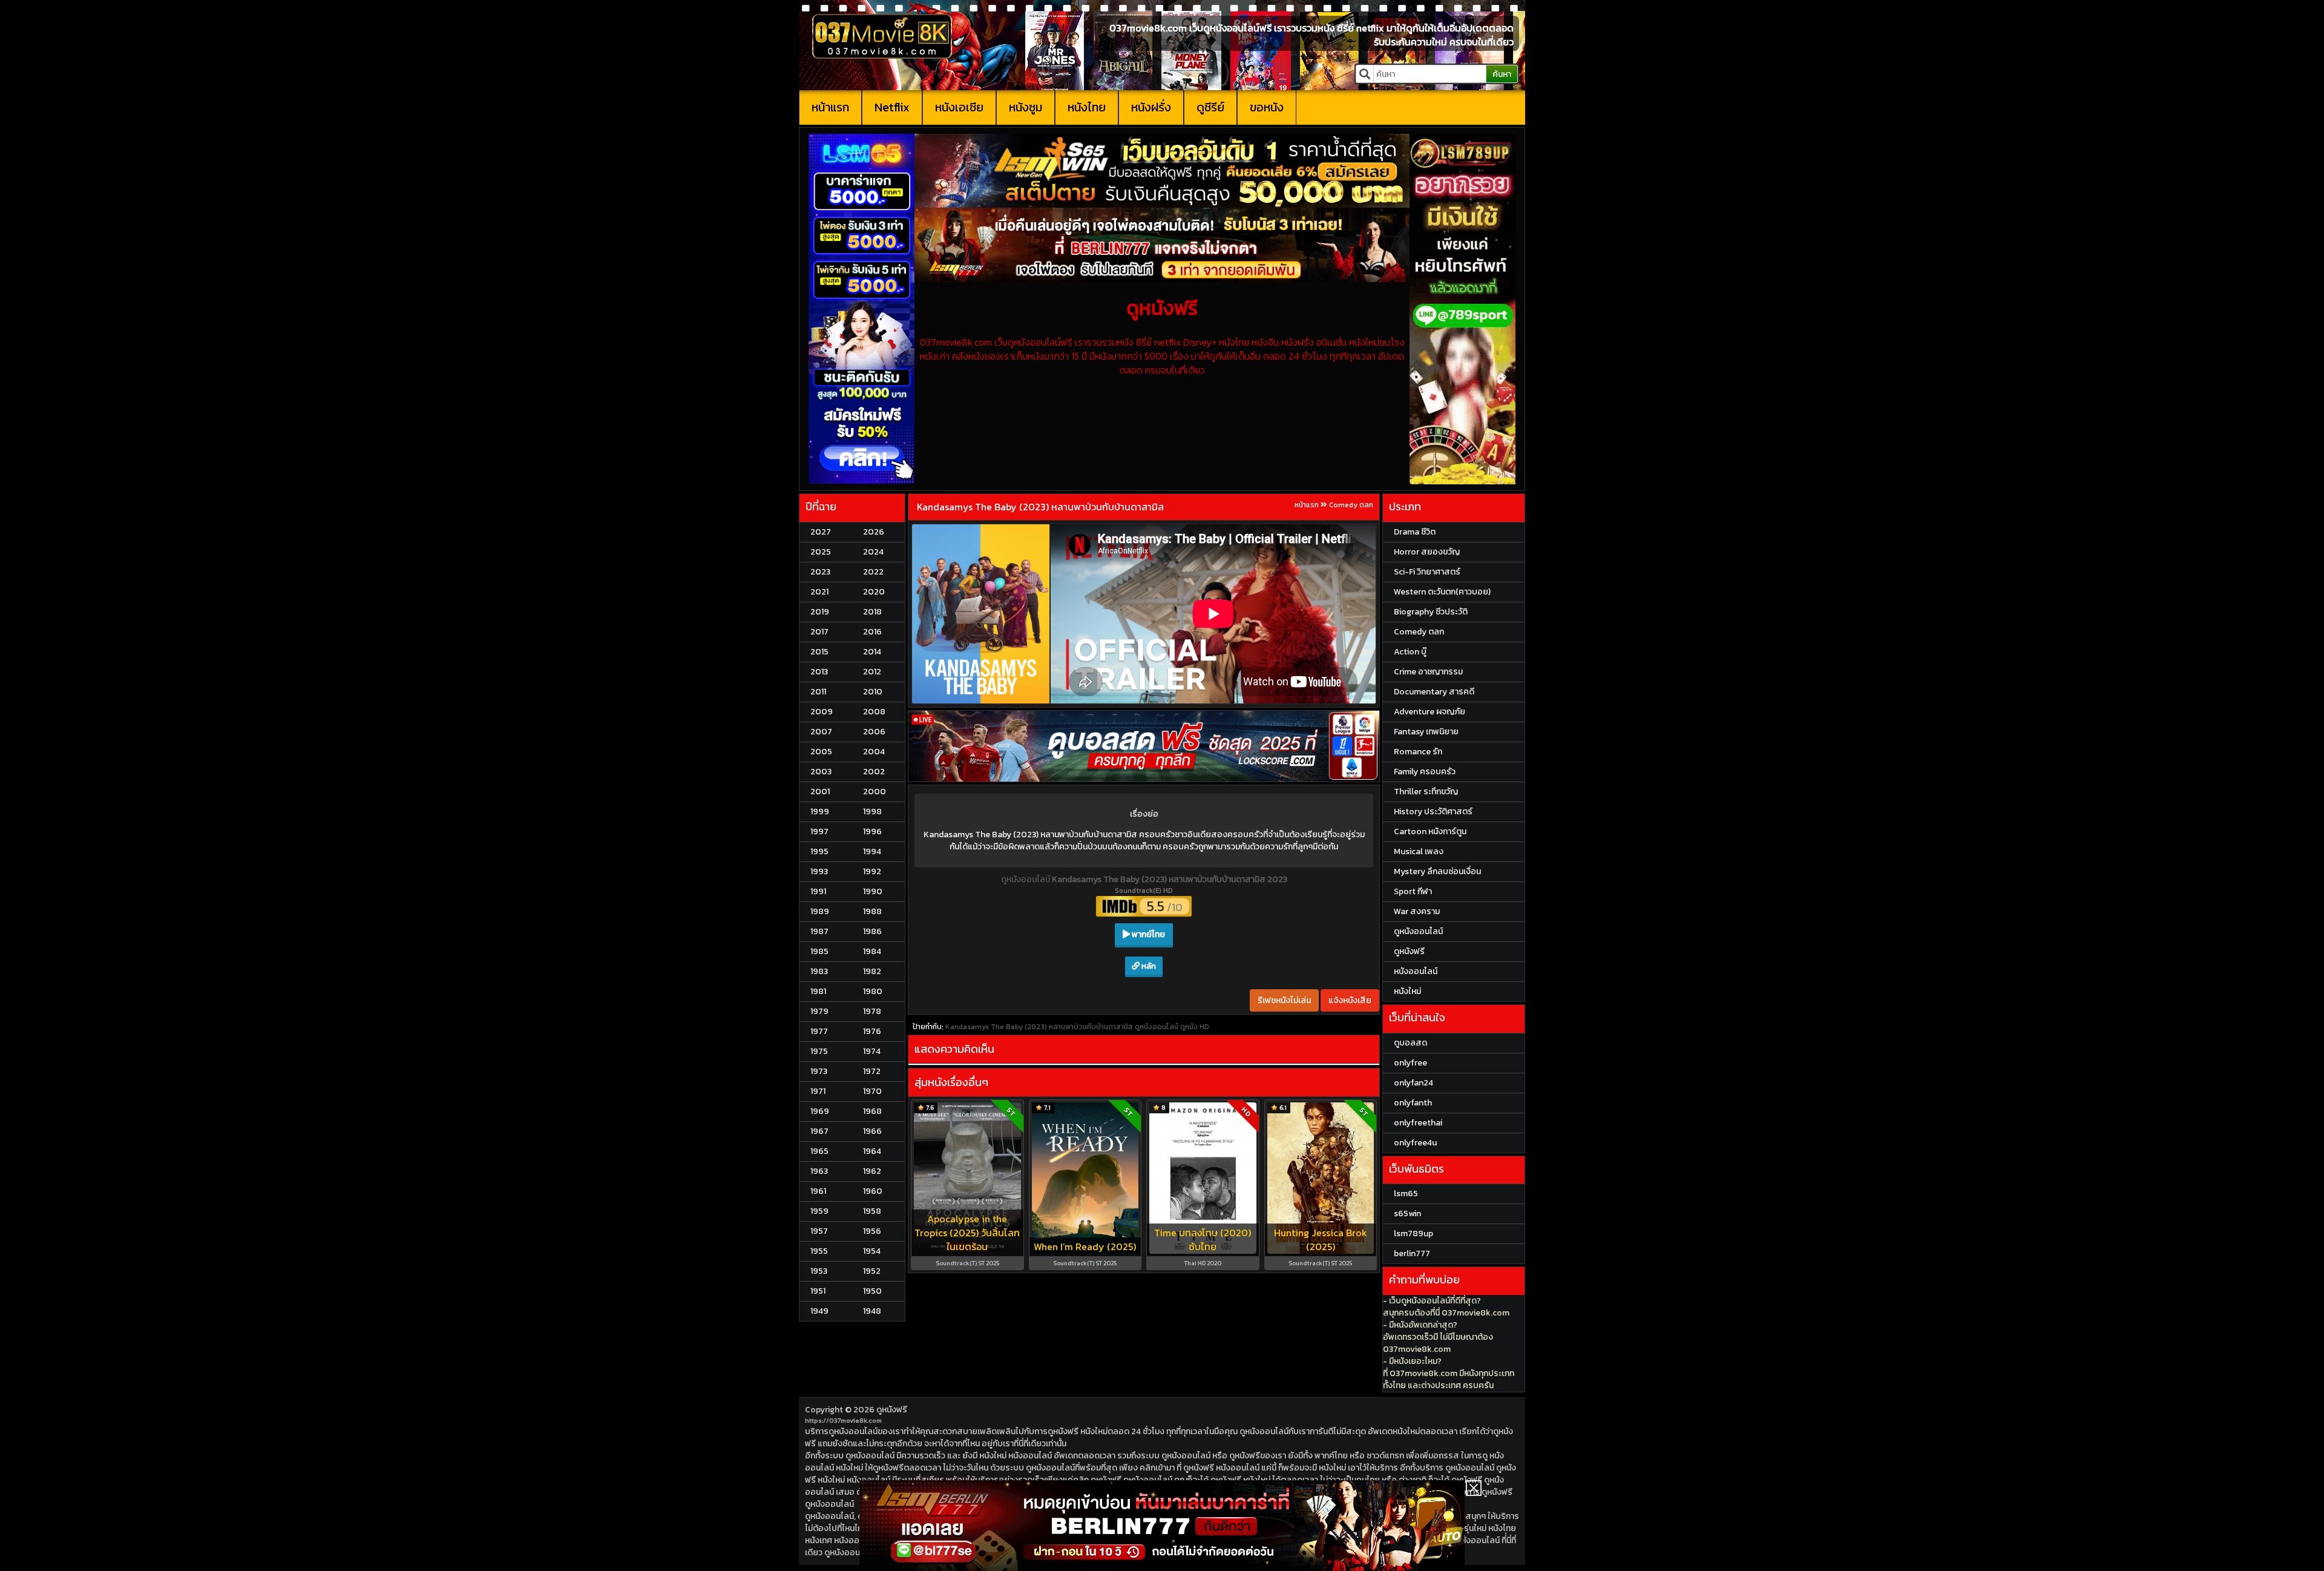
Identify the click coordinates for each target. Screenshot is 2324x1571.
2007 (821, 732)
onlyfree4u (1415, 1143)
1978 (872, 1011)
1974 (872, 1051)
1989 (820, 911)
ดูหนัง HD (1195, 1027)
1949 (819, 1311)
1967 (819, 1131)
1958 (872, 1211)
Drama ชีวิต (1415, 532)
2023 (820, 572)
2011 (818, 692)
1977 (819, 1031)
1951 (818, 1291)
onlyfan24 (1413, 1083)
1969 (820, 1111)
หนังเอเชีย (959, 107)
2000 (875, 792)
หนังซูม (1026, 107)
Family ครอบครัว (1425, 772)
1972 (872, 1071)
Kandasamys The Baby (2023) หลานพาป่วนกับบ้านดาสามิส (1040, 507)
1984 (872, 951)
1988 (872, 911)
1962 (872, 1171)
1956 (872, 1231)
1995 (819, 851)
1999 (820, 812)
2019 (820, 612)
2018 (872, 612)
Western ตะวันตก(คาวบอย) (1442, 592)
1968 (872, 1111)
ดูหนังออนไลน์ (1026, 879)
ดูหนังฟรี (892, 1410)
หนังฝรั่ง (1151, 107)
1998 (872, 812)
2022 (873, 572)
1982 (872, 971)
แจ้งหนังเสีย (1350, 1000)
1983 (819, 971)
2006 (874, 732)
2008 (874, 712)
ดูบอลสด (1410, 1043)
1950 (872, 1291)
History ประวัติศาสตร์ (1433, 812)
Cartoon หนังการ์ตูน (1430, 832)
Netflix (892, 107)
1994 (872, 851)
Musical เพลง (1419, 851)
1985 (819, 951)
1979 (819, 1011)
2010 (873, 692)
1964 (872, 1151)
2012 (872, 672)
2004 (874, 752)
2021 (819, 592)
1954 (872, 1251)
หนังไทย (1087, 107)
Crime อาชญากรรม (1428, 672)
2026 (874, 532)
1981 (818, 991)
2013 (819, 672)
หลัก (1148, 966)
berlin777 (1412, 1253)
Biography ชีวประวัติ (1431, 612)
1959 (819, 1211)
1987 (819, 931)
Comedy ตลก (1351, 505)
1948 (872, 1311)
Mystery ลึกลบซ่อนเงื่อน (1437, 871)
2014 (872, 652)
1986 (872, 931)
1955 (819, 1251)
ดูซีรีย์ (1210, 107)
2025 (821, 552)
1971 (818, 1091)
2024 (873, 552)
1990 (873, 891)
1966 (872, 1131)
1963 (819, 1171)
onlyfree (1410, 1063)
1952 (872, 1271)
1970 (872, 1091)
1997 (819, 832)
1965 (819, 1151)
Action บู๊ (1410, 652)
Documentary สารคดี (1434, 692)
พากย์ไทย (1147, 934)
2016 (872, 632)
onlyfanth (1413, 1103)
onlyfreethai (1418, 1123)
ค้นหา (1502, 74)
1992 (872, 871)
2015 (819, 652)
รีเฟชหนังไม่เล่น (1284, 1000)
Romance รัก (1418, 752)
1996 (872, 832)
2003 (821, 772)
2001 (820, 792)
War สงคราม (1417, 911)
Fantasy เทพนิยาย (1426, 732)
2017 (819, 632)
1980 (873, 991)
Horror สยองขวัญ (1427, 552)
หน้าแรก (830, 107)
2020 (874, 592)
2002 (874, 772)
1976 (872, 1031)
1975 (819, 1051)
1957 (819, 1231)
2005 (821, 752)
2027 (821, 532)
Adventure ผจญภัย (1430, 712)
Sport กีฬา (1413, 891)
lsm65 (1406, 1194)
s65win (1407, 1214)
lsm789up (1413, 1233)
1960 (873, 1191)
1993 (819, 871)
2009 (822, 712)
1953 (819, 1271)
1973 (819, 1071)
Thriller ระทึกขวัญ (1426, 792)
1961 (818, 1191)
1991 (818, 891)
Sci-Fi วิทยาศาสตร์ (1427, 572)
